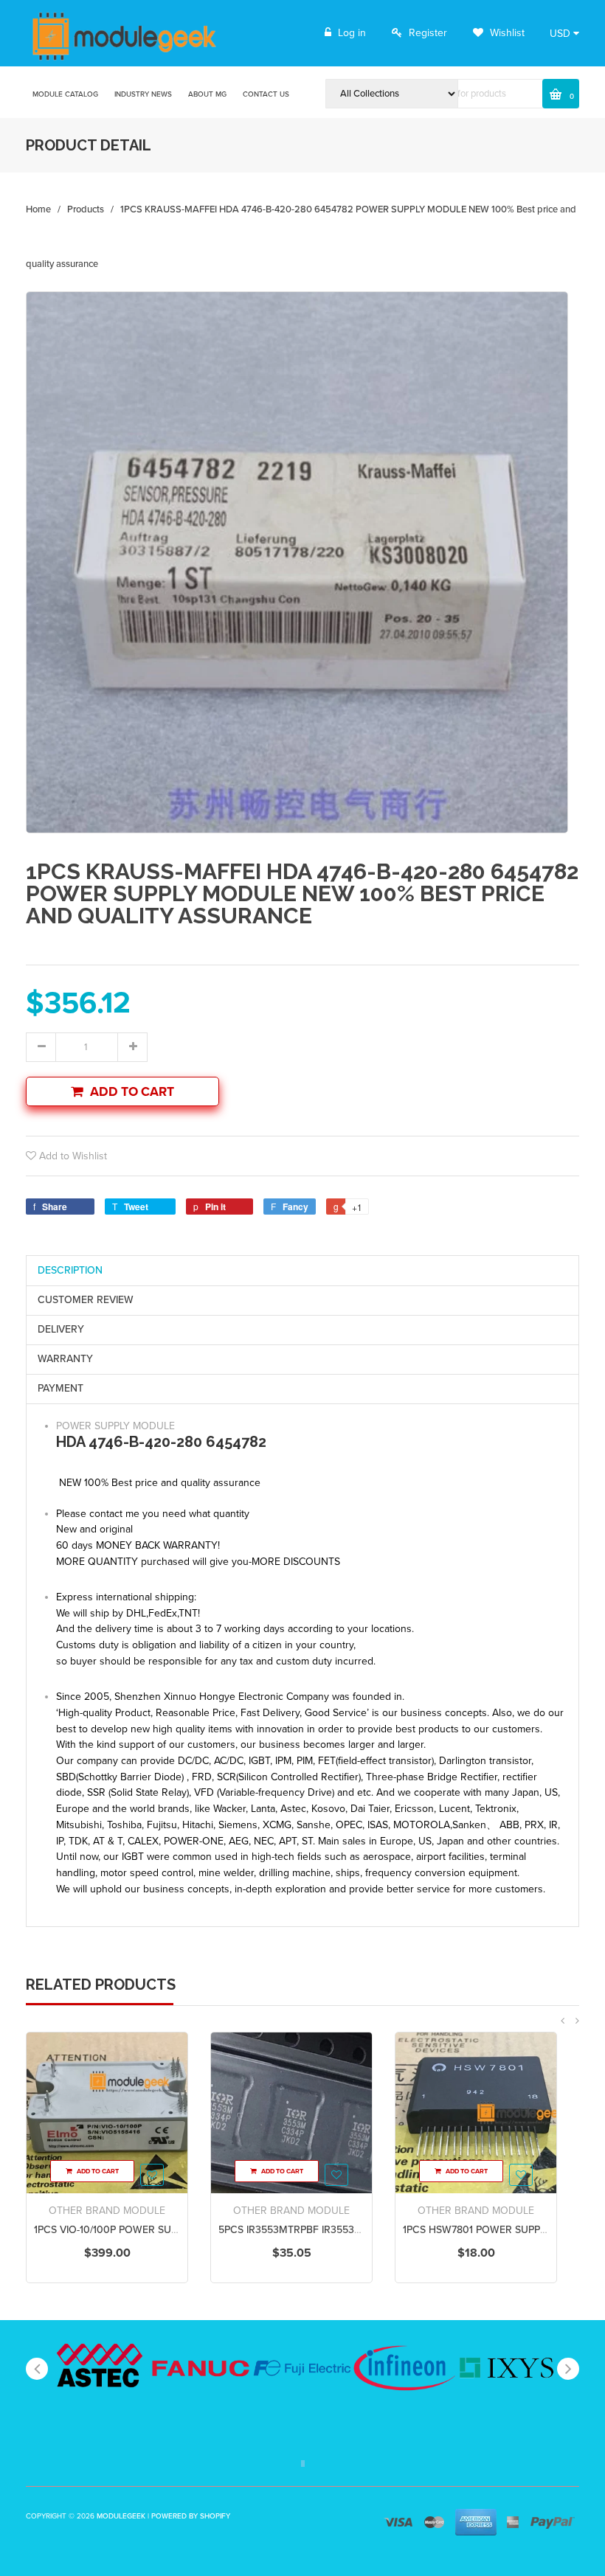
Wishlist (506, 33)
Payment (60, 1388)
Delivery (61, 1329)
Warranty (65, 1359)
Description (70, 1270)
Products (86, 209)
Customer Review (86, 1300)
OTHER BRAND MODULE (107, 2211)
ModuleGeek (121, 2516)
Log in (352, 33)
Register (428, 33)
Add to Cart (132, 1092)
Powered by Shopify (191, 2516)
